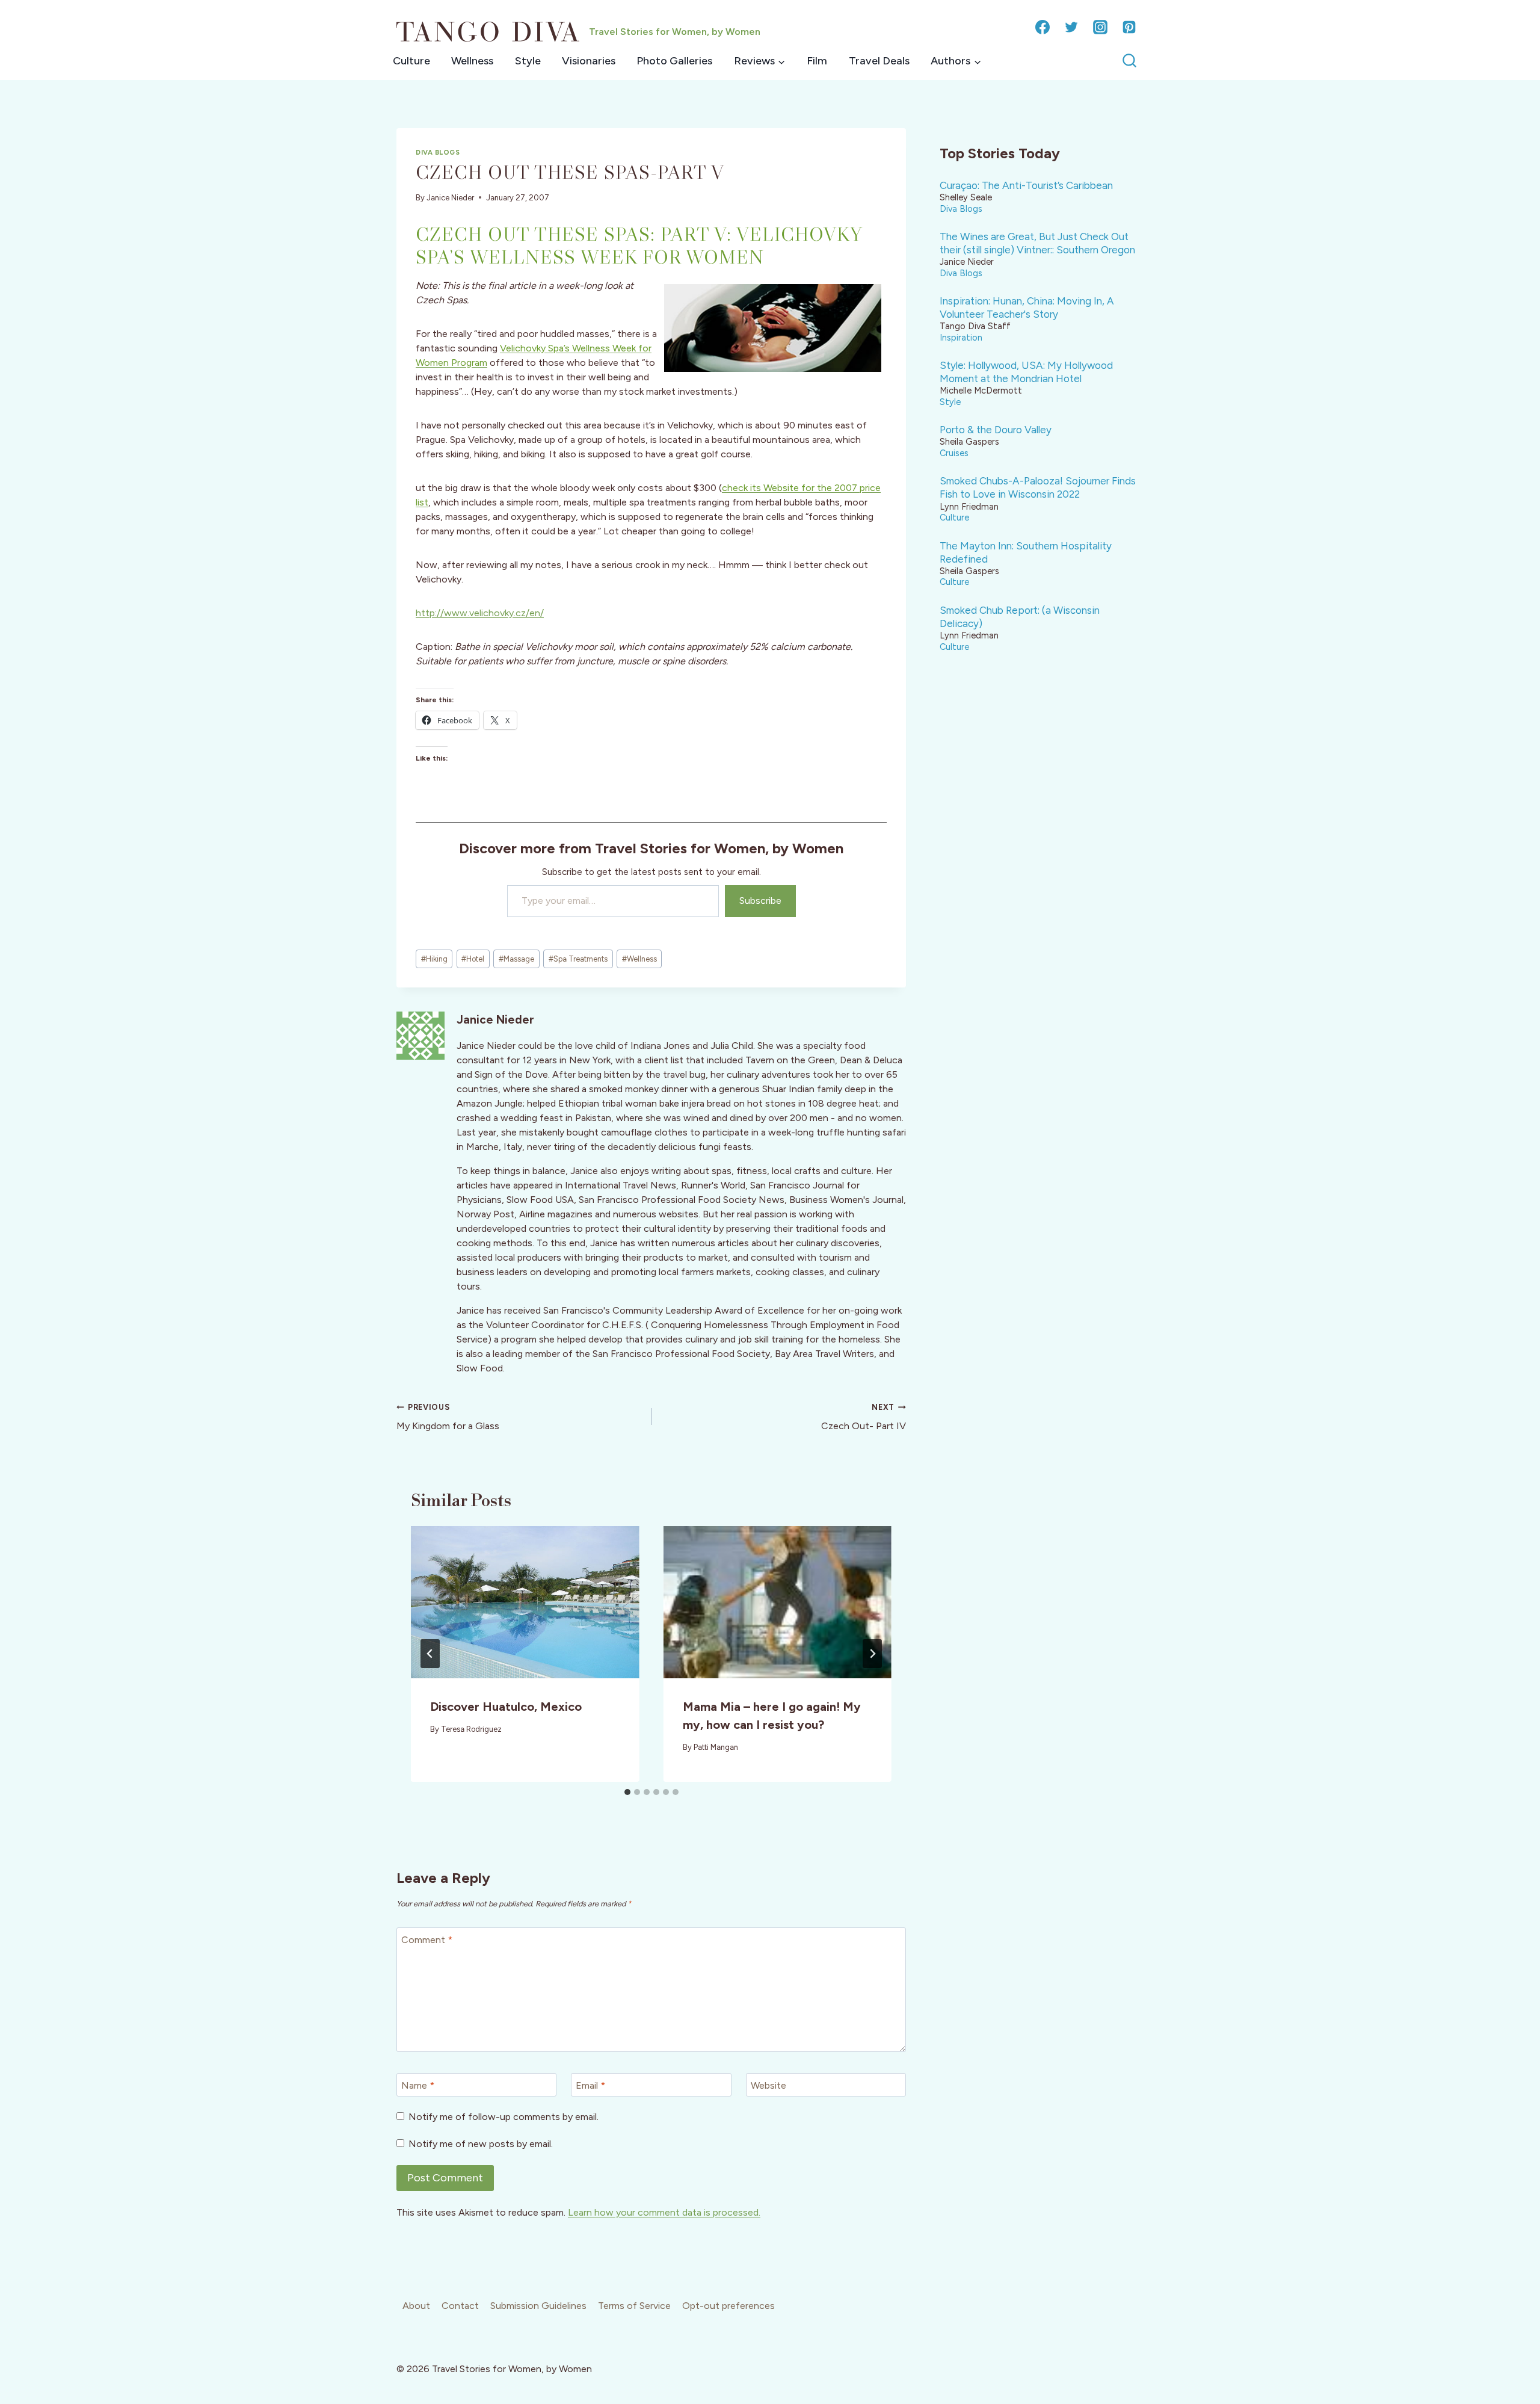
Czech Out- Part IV (864, 1417)
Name (418, 2085)
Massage (516, 959)
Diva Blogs (438, 152)
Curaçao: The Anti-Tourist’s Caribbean (1026, 185)
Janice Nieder (450, 198)
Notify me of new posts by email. (481, 2144)
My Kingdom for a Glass (448, 1417)
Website (768, 2085)
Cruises (954, 453)
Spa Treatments (578, 959)
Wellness (472, 61)
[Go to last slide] (430, 1654)
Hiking (434, 959)
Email (590, 2085)
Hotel (473, 959)
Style (528, 61)
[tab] (627, 1792)
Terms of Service (634, 2306)
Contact (460, 2306)
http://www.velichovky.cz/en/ (480, 613)
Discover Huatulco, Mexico (506, 1707)
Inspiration (961, 338)
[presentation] (525, 1602)
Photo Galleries (674, 61)
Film (817, 61)
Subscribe (760, 901)
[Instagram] (1100, 27)
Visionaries (589, 61)
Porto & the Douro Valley (996, 430)
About (416, 2306)
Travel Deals (879, 61)
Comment (427, 1940)
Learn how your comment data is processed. (664, 2212)
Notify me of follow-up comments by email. (504, 2117)
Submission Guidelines (538, 2306)
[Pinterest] (1129, 27)
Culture (411, 61)
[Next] (872, 1654)
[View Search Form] (1129, 61)
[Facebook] (1043, 27)
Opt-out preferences (728, 2306)
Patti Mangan (716, 1747)
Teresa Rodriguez (471, 1729)
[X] (1071, 27)
